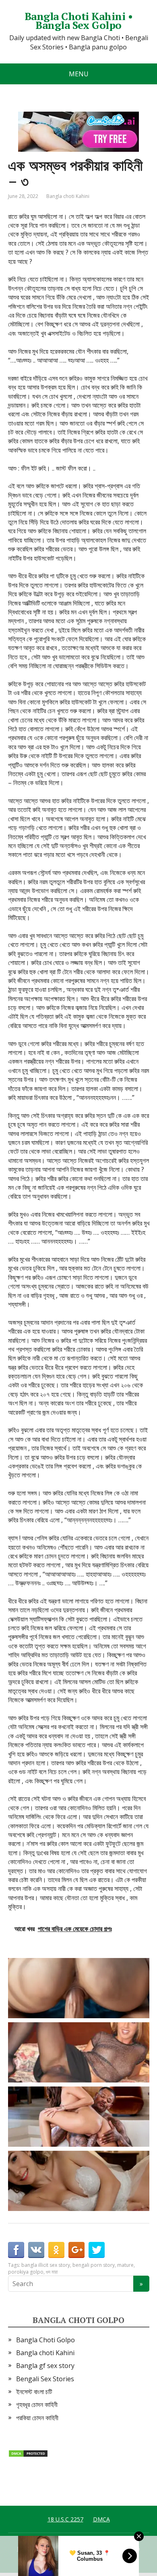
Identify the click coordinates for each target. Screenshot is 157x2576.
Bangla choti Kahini (68, 196)
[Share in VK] (36, 2250)
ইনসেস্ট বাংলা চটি (34, 2392)
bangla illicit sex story (46, 2265)
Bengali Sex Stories (45, 2379)
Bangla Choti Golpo (45, 2340)
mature (125, 2265)
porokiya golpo (26, 2272)
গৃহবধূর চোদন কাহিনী (37, 2405)
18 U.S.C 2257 (65, 2519)
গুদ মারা (52, 2272)
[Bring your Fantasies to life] (81, 2181)
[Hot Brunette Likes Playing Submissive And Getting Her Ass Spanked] (81, 2117)
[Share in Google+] (76, 2250)
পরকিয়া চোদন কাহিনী (37, 2418)
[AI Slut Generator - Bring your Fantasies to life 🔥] (81, 1988)
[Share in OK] (56, 2250)
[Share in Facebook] (16, 2250)
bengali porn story (94, 2265)
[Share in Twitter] (97, 2250)
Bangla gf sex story (45, 2366)
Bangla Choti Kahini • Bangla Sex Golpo (78, 21)
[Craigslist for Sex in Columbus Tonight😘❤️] (81, 2052)
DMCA (101, 2519)
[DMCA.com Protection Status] (28, 2453)
